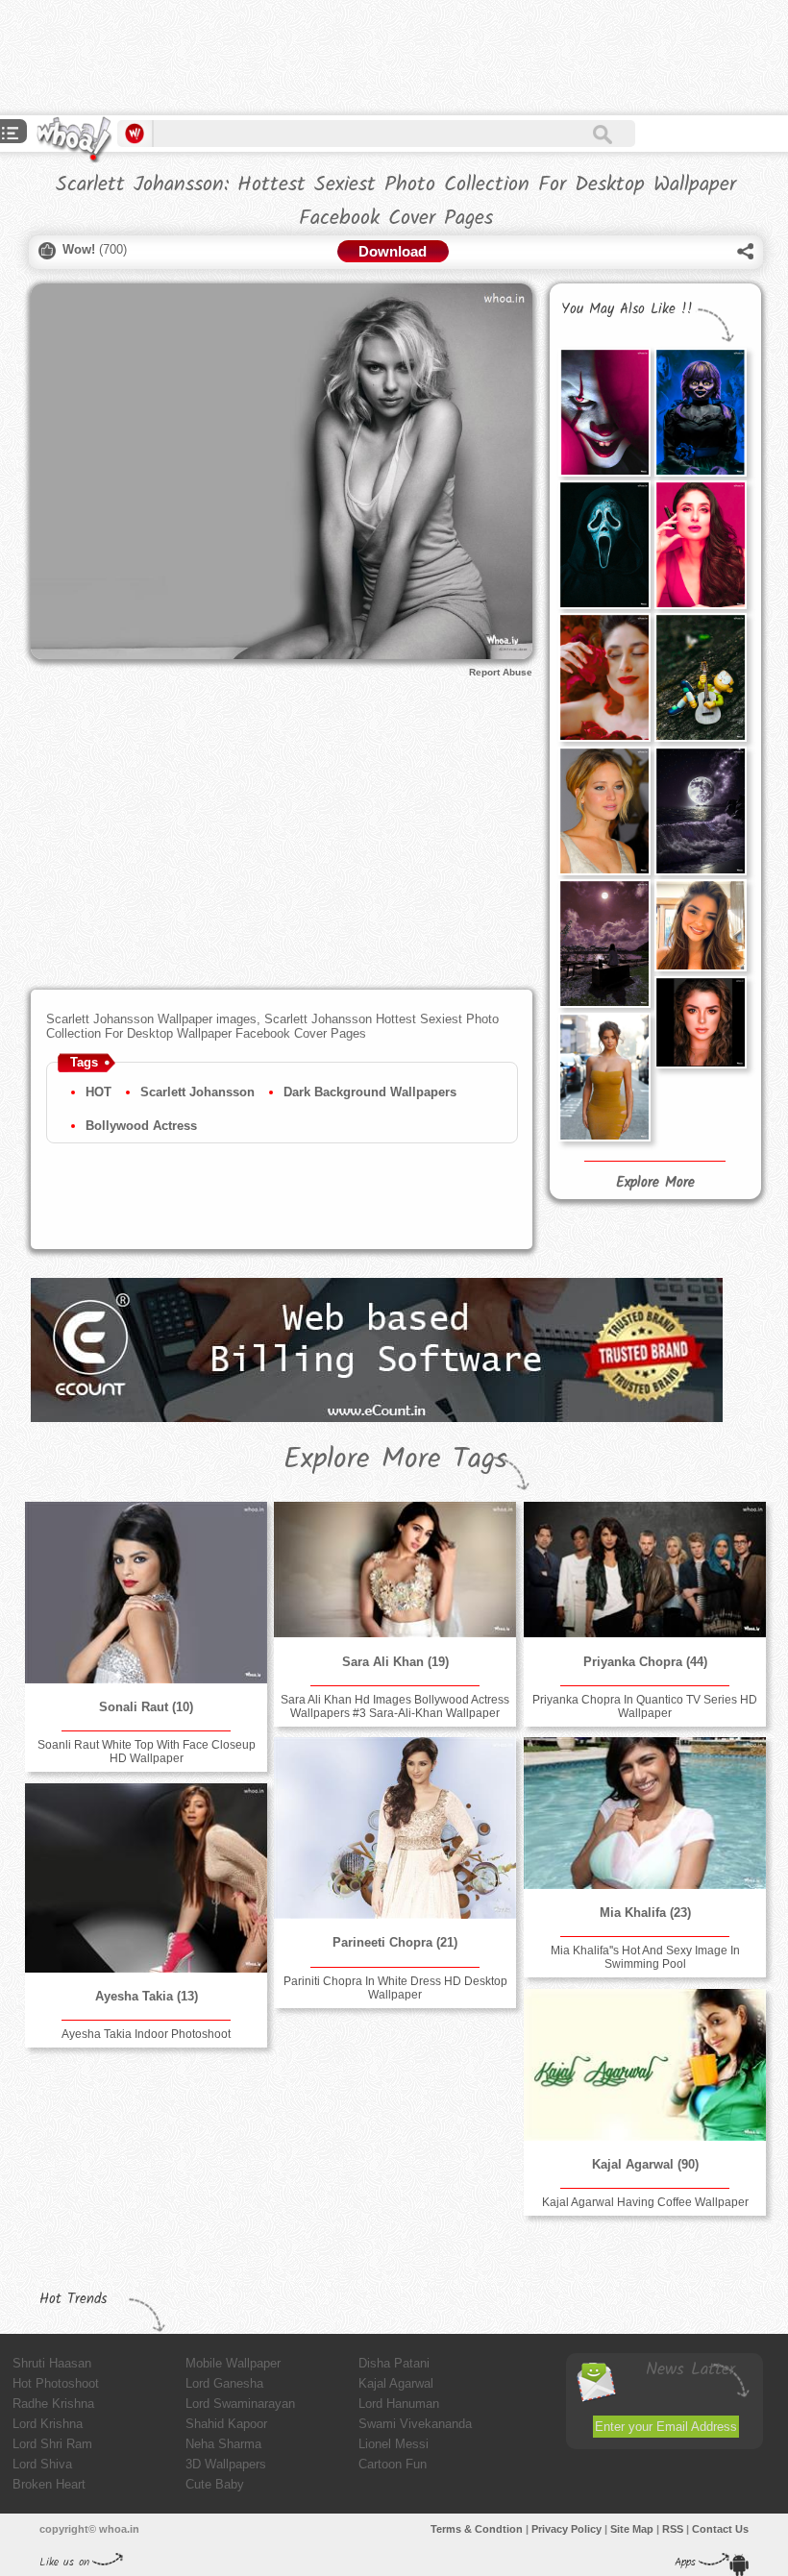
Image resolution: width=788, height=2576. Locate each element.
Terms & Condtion (477, 2529)
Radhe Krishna (53, 2404)
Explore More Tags (395, 1460)
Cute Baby (215, 2484)
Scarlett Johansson (197, 1092)
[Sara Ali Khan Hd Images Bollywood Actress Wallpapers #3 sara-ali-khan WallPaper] (395, 1570)
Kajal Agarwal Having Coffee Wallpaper (645, 2202)
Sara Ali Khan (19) (395, 1662)
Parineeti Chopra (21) (395, 1942)
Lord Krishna (48, 2424)
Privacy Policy (566, 2529)
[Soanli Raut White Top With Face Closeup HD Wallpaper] (146, 1592)
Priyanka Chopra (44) (645, 1662)
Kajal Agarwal (396, 2383)
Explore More (655, 1183)
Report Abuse (501, 672)
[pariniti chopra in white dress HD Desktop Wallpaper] (395, 1828)
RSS (673, 2529)
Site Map (632, 2529)
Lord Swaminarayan (240, 2404)
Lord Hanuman (399, 2404)
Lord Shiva (42, 2464)
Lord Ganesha (224, 2383)
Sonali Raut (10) (146, 1707)
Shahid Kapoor (226, 2424)
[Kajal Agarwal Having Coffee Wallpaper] (645, 2064)
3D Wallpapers (226, 2464)
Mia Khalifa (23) (645, 1913)
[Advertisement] (350, 58)
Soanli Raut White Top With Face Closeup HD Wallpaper (147, 1752)
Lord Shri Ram (52, 2444)
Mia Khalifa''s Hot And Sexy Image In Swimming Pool (645, 1957)
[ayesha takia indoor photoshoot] (146, 1878)
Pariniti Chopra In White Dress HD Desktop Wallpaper (395, 1988)
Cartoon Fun (393, 2464)
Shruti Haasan (52, 2363)
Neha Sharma (223, 2444)
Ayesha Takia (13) (147, 1996)
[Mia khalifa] (645, 1813)
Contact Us (720, 2529)
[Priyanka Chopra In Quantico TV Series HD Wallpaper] (645, 1570)
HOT (98, 1092)
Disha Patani (394, 2363)
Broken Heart (49, 2484)
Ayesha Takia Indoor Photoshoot (146, 2034)
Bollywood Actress (141, 1126)
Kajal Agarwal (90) (645, 2164)
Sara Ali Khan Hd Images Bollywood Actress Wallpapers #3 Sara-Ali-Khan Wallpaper (395, 1706)
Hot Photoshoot (56, 2383)
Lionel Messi (394, 2444)
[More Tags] (11, 135)
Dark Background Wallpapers (370, 1092)
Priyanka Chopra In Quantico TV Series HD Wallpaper (645, 1706)
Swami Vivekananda (415, 2424)
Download (393, 251)
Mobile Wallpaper (233, 2363)
